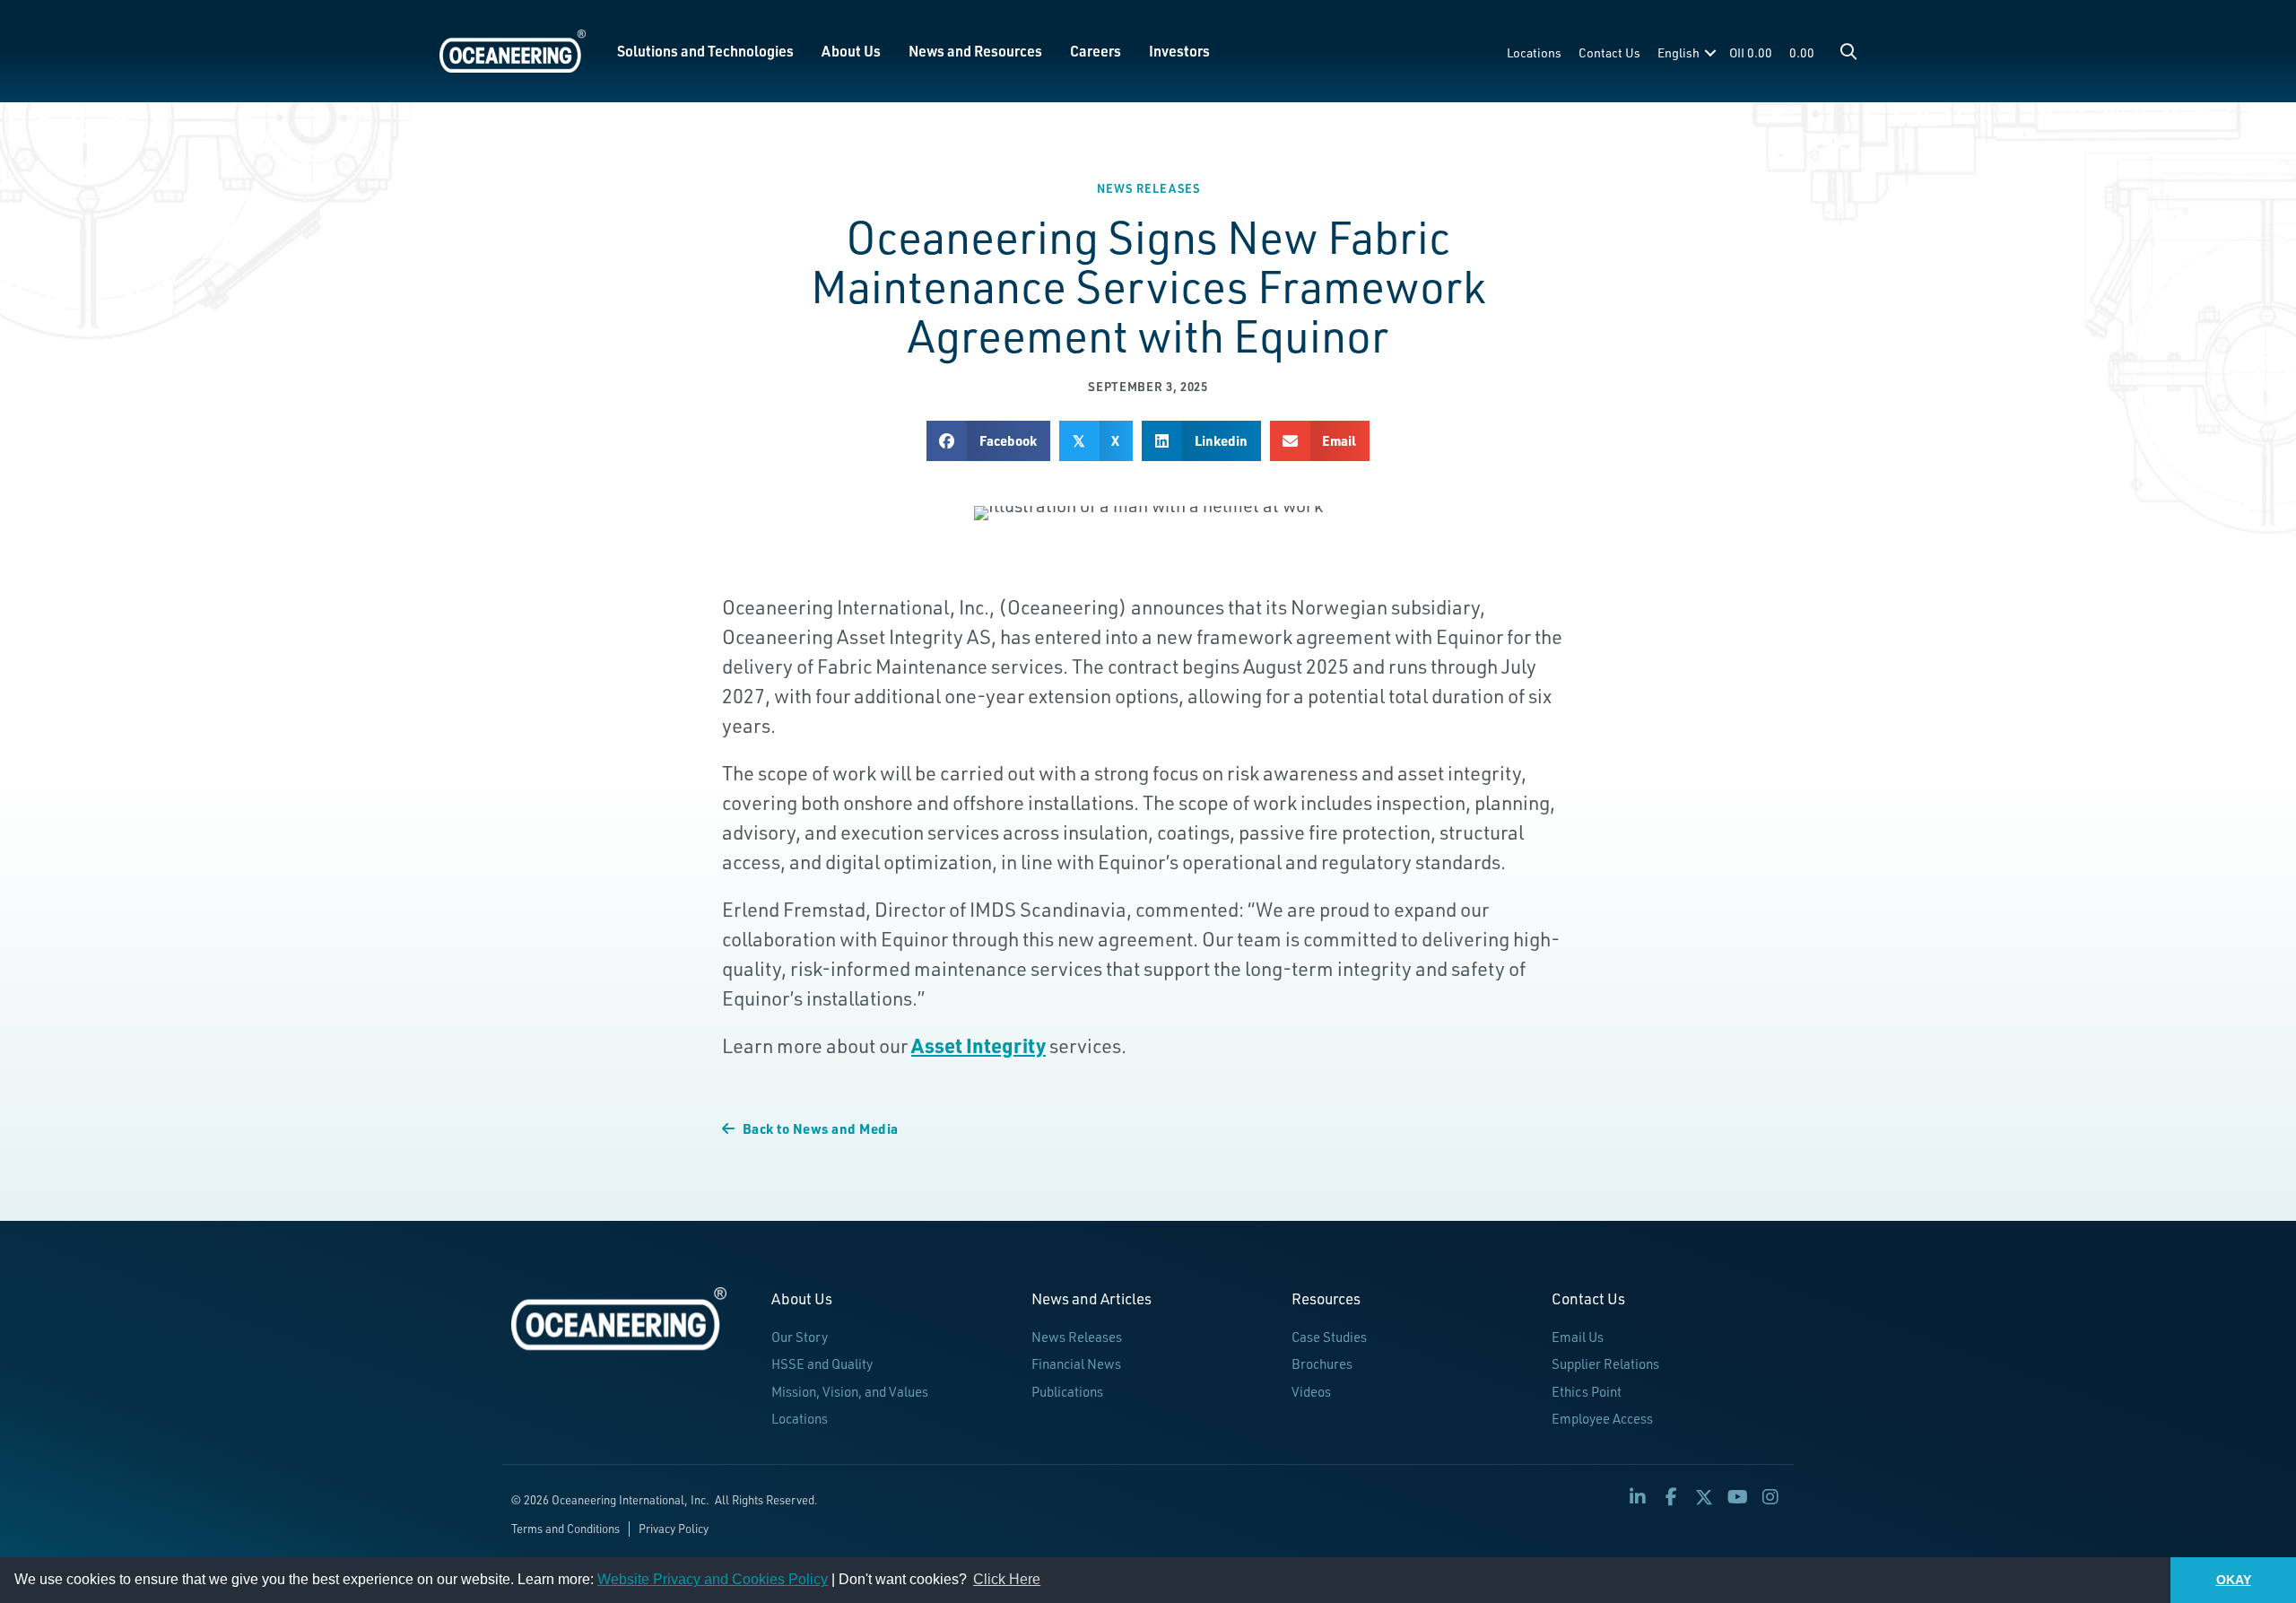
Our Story (800, 1337)
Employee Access (1602, 1419)
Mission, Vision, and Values (850, 1392)
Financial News (1076, 1364)
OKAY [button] (2234, 1580)
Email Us (1578, 1337)
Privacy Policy (674, 1529)
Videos (1311, 1392)
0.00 (1802, 52)
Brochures (1322, 1364)
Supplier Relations (1605, 1364)
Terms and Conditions (565, 1529)
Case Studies (1329, 1337)
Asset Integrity (978, 1045)
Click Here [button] (1007, 1579)
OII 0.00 (1751, 52)
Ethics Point (1587, 1392)
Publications (1067, 1392)
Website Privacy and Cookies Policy (713, 1579)
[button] (1848, 51)
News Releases (1148, 188)
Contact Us (1609, 52)
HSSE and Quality (822, 1364)
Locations (1534, 52)
